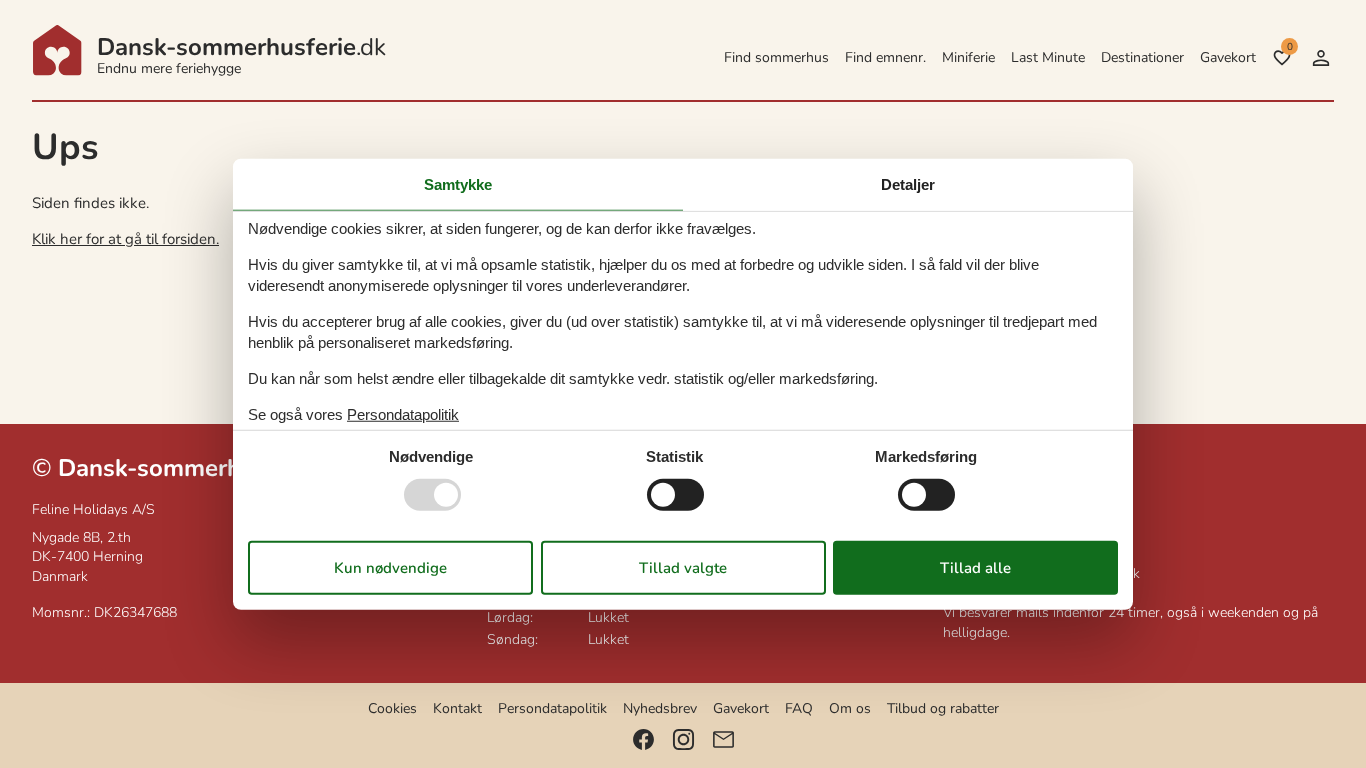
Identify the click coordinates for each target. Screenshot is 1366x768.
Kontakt (457, 708)
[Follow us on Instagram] (683, 739)
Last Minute (1048, 57)
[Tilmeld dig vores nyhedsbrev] (723, 739)
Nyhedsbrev (660, 708)
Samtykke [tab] (458, 184)
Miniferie (968, 57)
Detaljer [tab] (908, 184)
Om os (850, 708)
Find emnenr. (885, 57)
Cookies (392, 708)
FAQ (799, 708)
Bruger (1321, 58)
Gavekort (1228, 57)
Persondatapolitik (552, 708)
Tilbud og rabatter (943, 708)
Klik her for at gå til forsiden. (125, 239)
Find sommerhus (776, 57)
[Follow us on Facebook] (643, 739)
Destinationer (1142, 57)
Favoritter (1289, 47)
